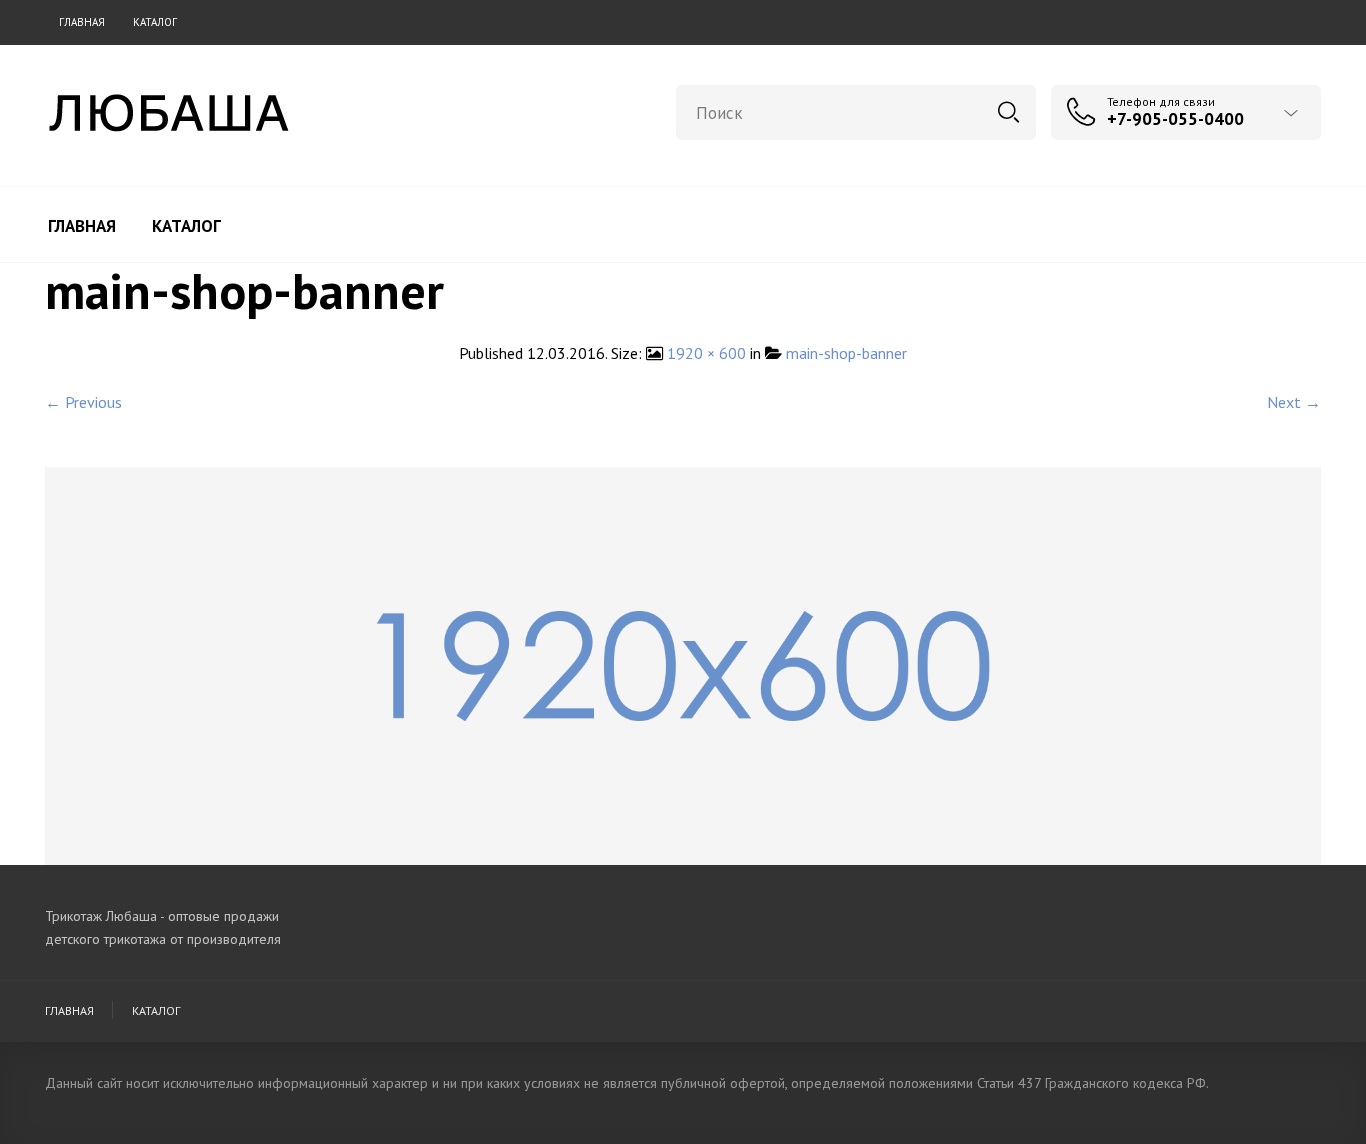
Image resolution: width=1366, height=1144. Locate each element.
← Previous (83, 402)
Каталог (155, 22)
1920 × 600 (706, 353)
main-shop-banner (846, 353)
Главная (82, 22)
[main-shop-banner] (683, 664)
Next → (1294, 402)
